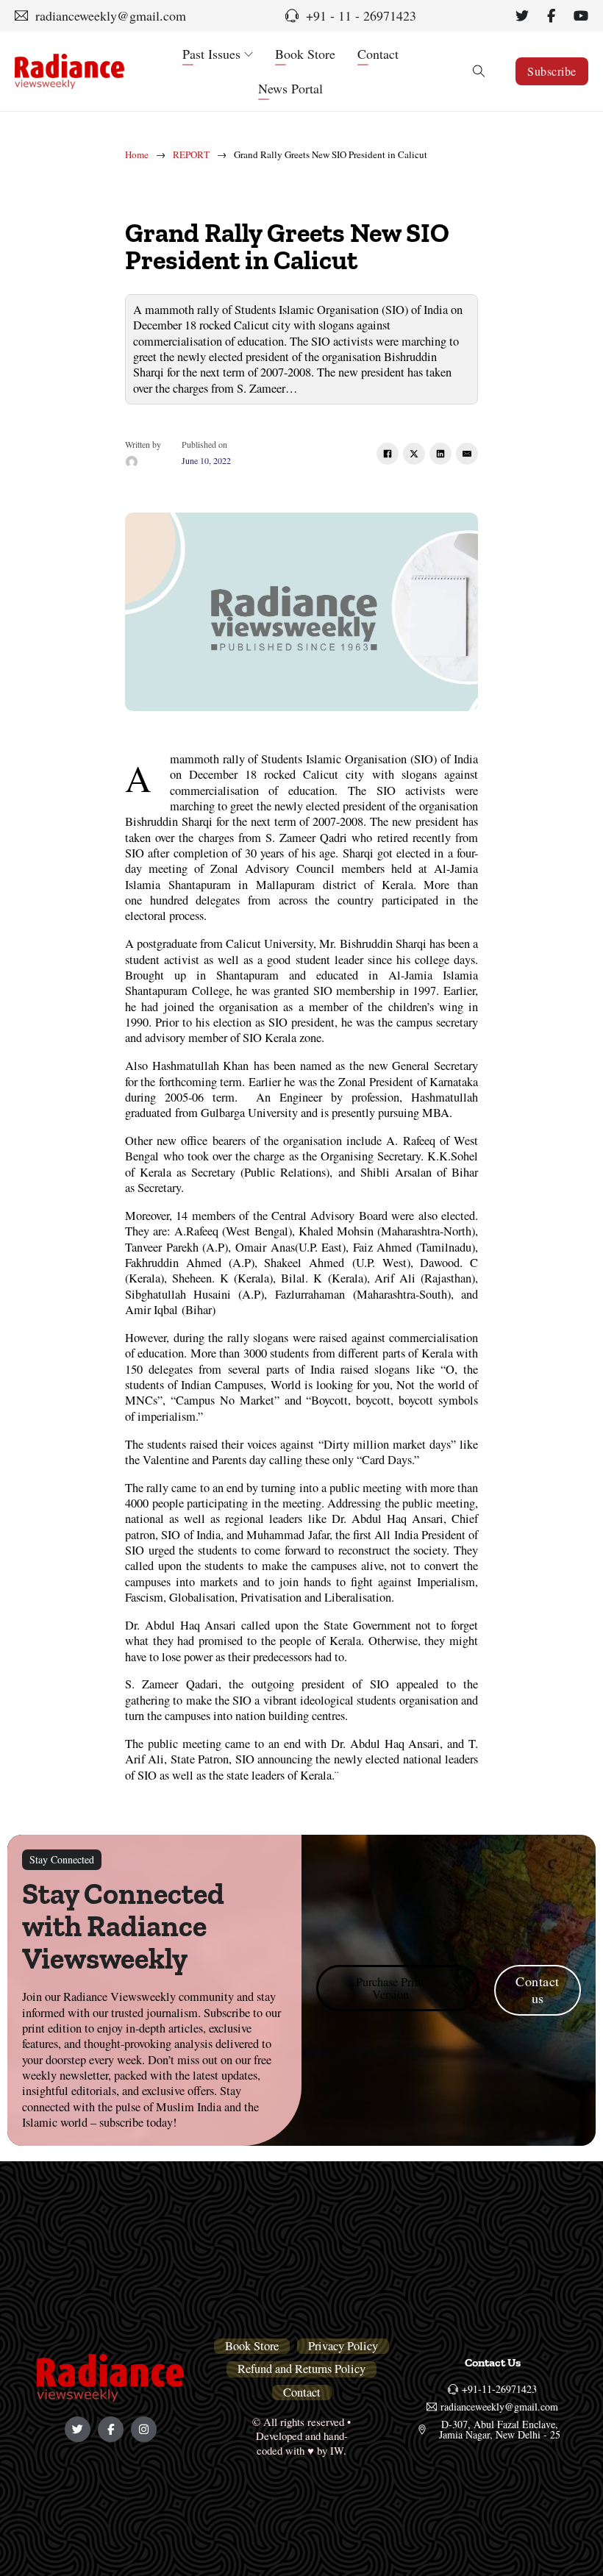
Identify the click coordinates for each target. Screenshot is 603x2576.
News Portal (290, 88)
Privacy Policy (343, 2346)
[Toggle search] (479, 71)
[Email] (467, 454)
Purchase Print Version (390, 1988)
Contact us (538, 1990)
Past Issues (211, 54)
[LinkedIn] (440, 454)
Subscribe (552, 71)
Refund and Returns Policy (301, 2369)
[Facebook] (388, 454)
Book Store (305, 54)
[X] (414, 454)
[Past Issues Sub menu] (249, 54)
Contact (378, 54)
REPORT (191, 155)
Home (137, 155)
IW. (338, 2450)
